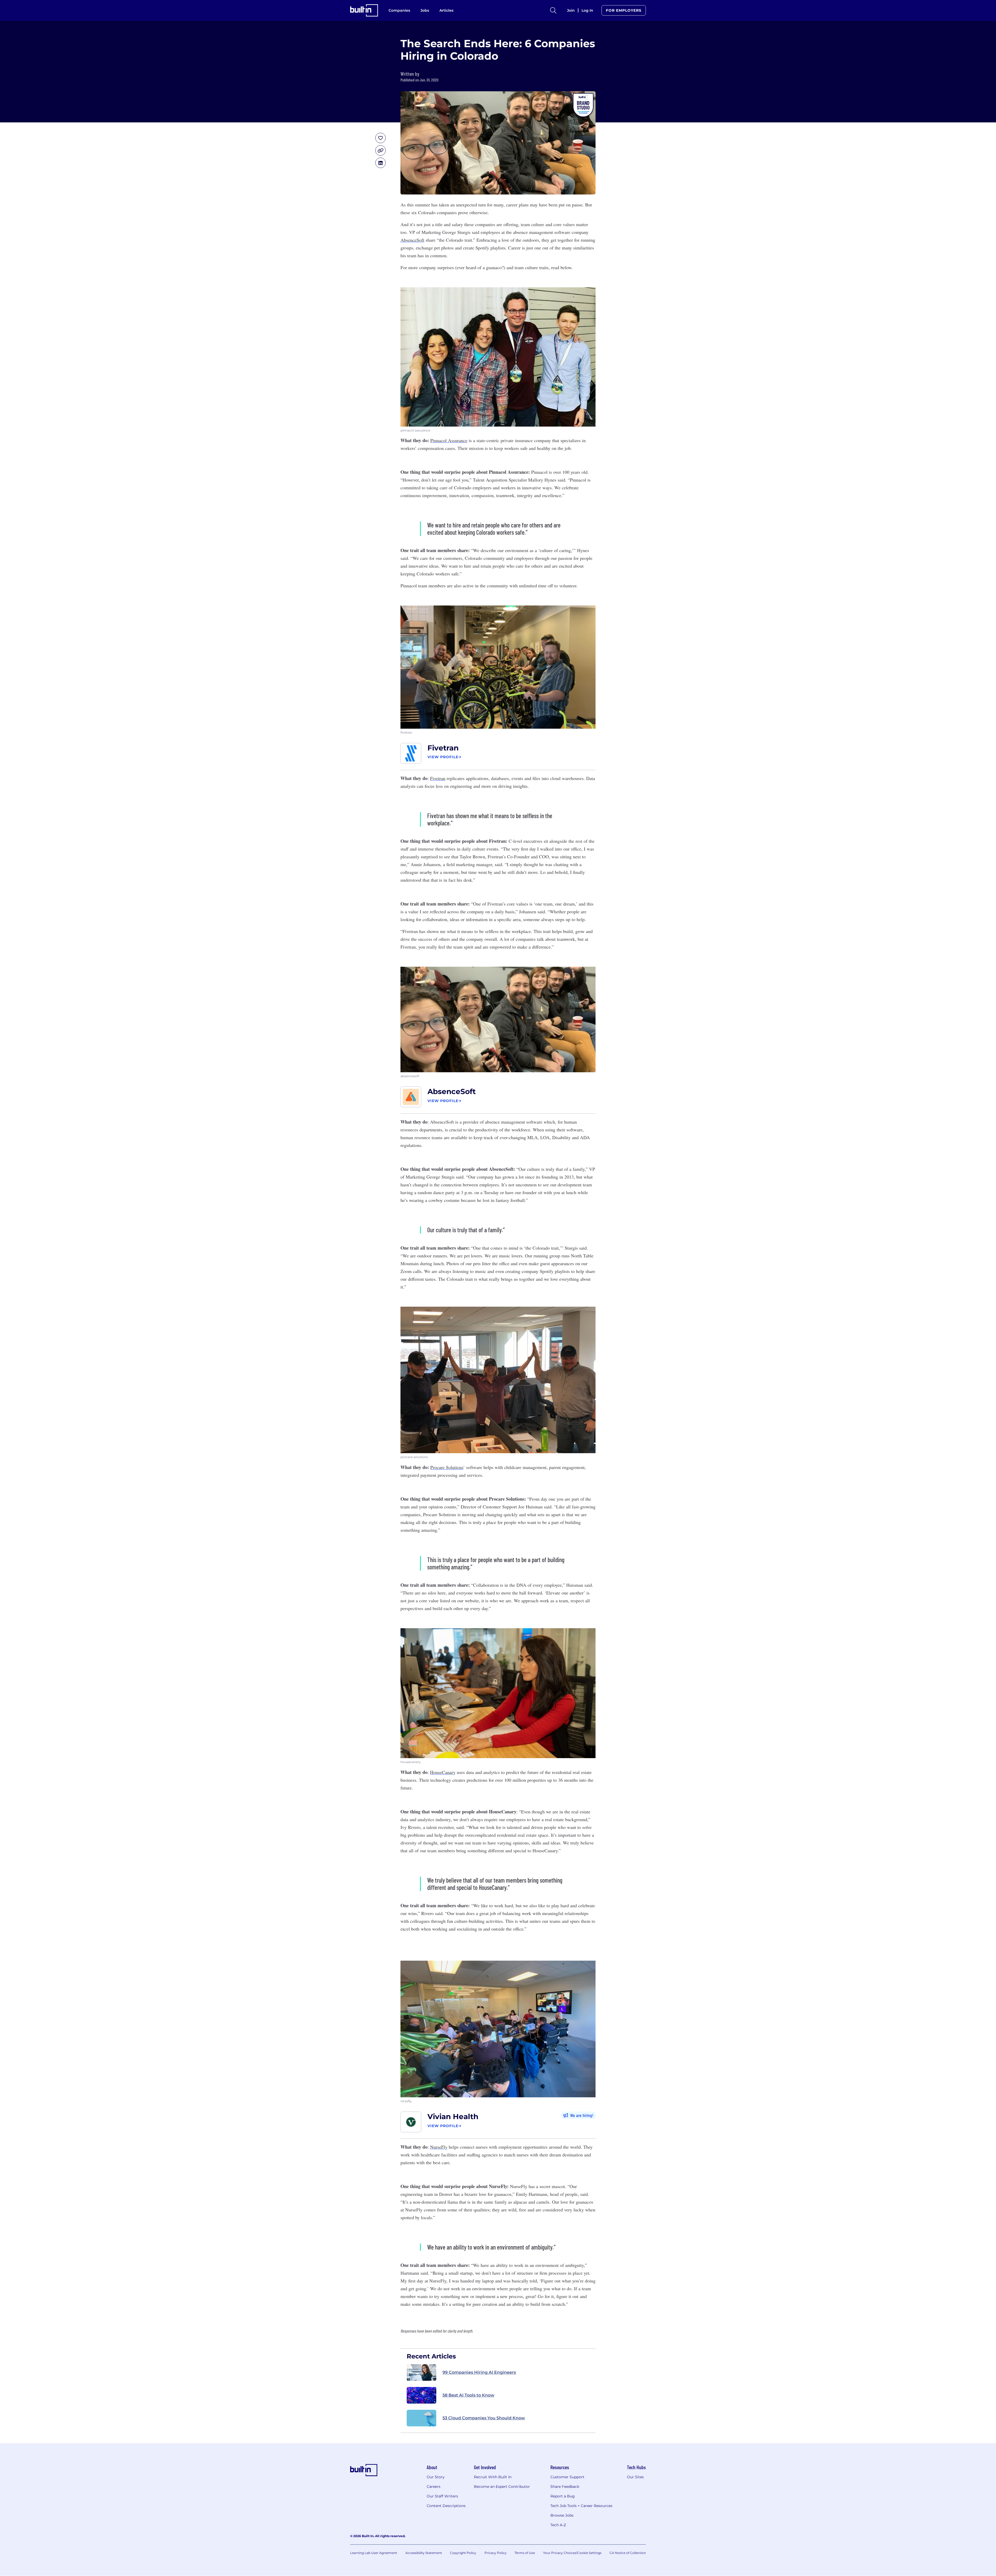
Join (571, 10)
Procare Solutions (447, 1467)
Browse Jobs (562, 2515)
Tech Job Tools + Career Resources (581, 2506)
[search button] (553, 10)
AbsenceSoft (412, 240)
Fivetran (443, 748)
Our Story (436, 2477)
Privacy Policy (496, 2553)
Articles (446, 10)
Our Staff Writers (442, 2496)
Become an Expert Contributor (502, 2487)
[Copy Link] (381, 150)
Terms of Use (525, 2553)
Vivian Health (453, 2117)
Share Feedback (565, 2487)
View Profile (443, 757)
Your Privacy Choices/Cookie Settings (572, 2553)
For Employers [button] (624, 10)
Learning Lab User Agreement (374, 2553)
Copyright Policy (463, 2553)
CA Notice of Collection (628, 2553)
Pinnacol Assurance (449, 440)
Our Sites (635, 2477)
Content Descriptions (446, 2506)
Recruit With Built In (493, 2477)
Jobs (425, 10)
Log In (587, 10)
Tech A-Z (558, 2525)
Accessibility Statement (424, 2553)
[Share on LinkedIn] (381, 163)
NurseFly (439, 2147)
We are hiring (581, 2115)
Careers (434, 2487)
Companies (399, 10)
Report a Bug (563, 2496)
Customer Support (567, 2477)
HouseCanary (443, 1772)
